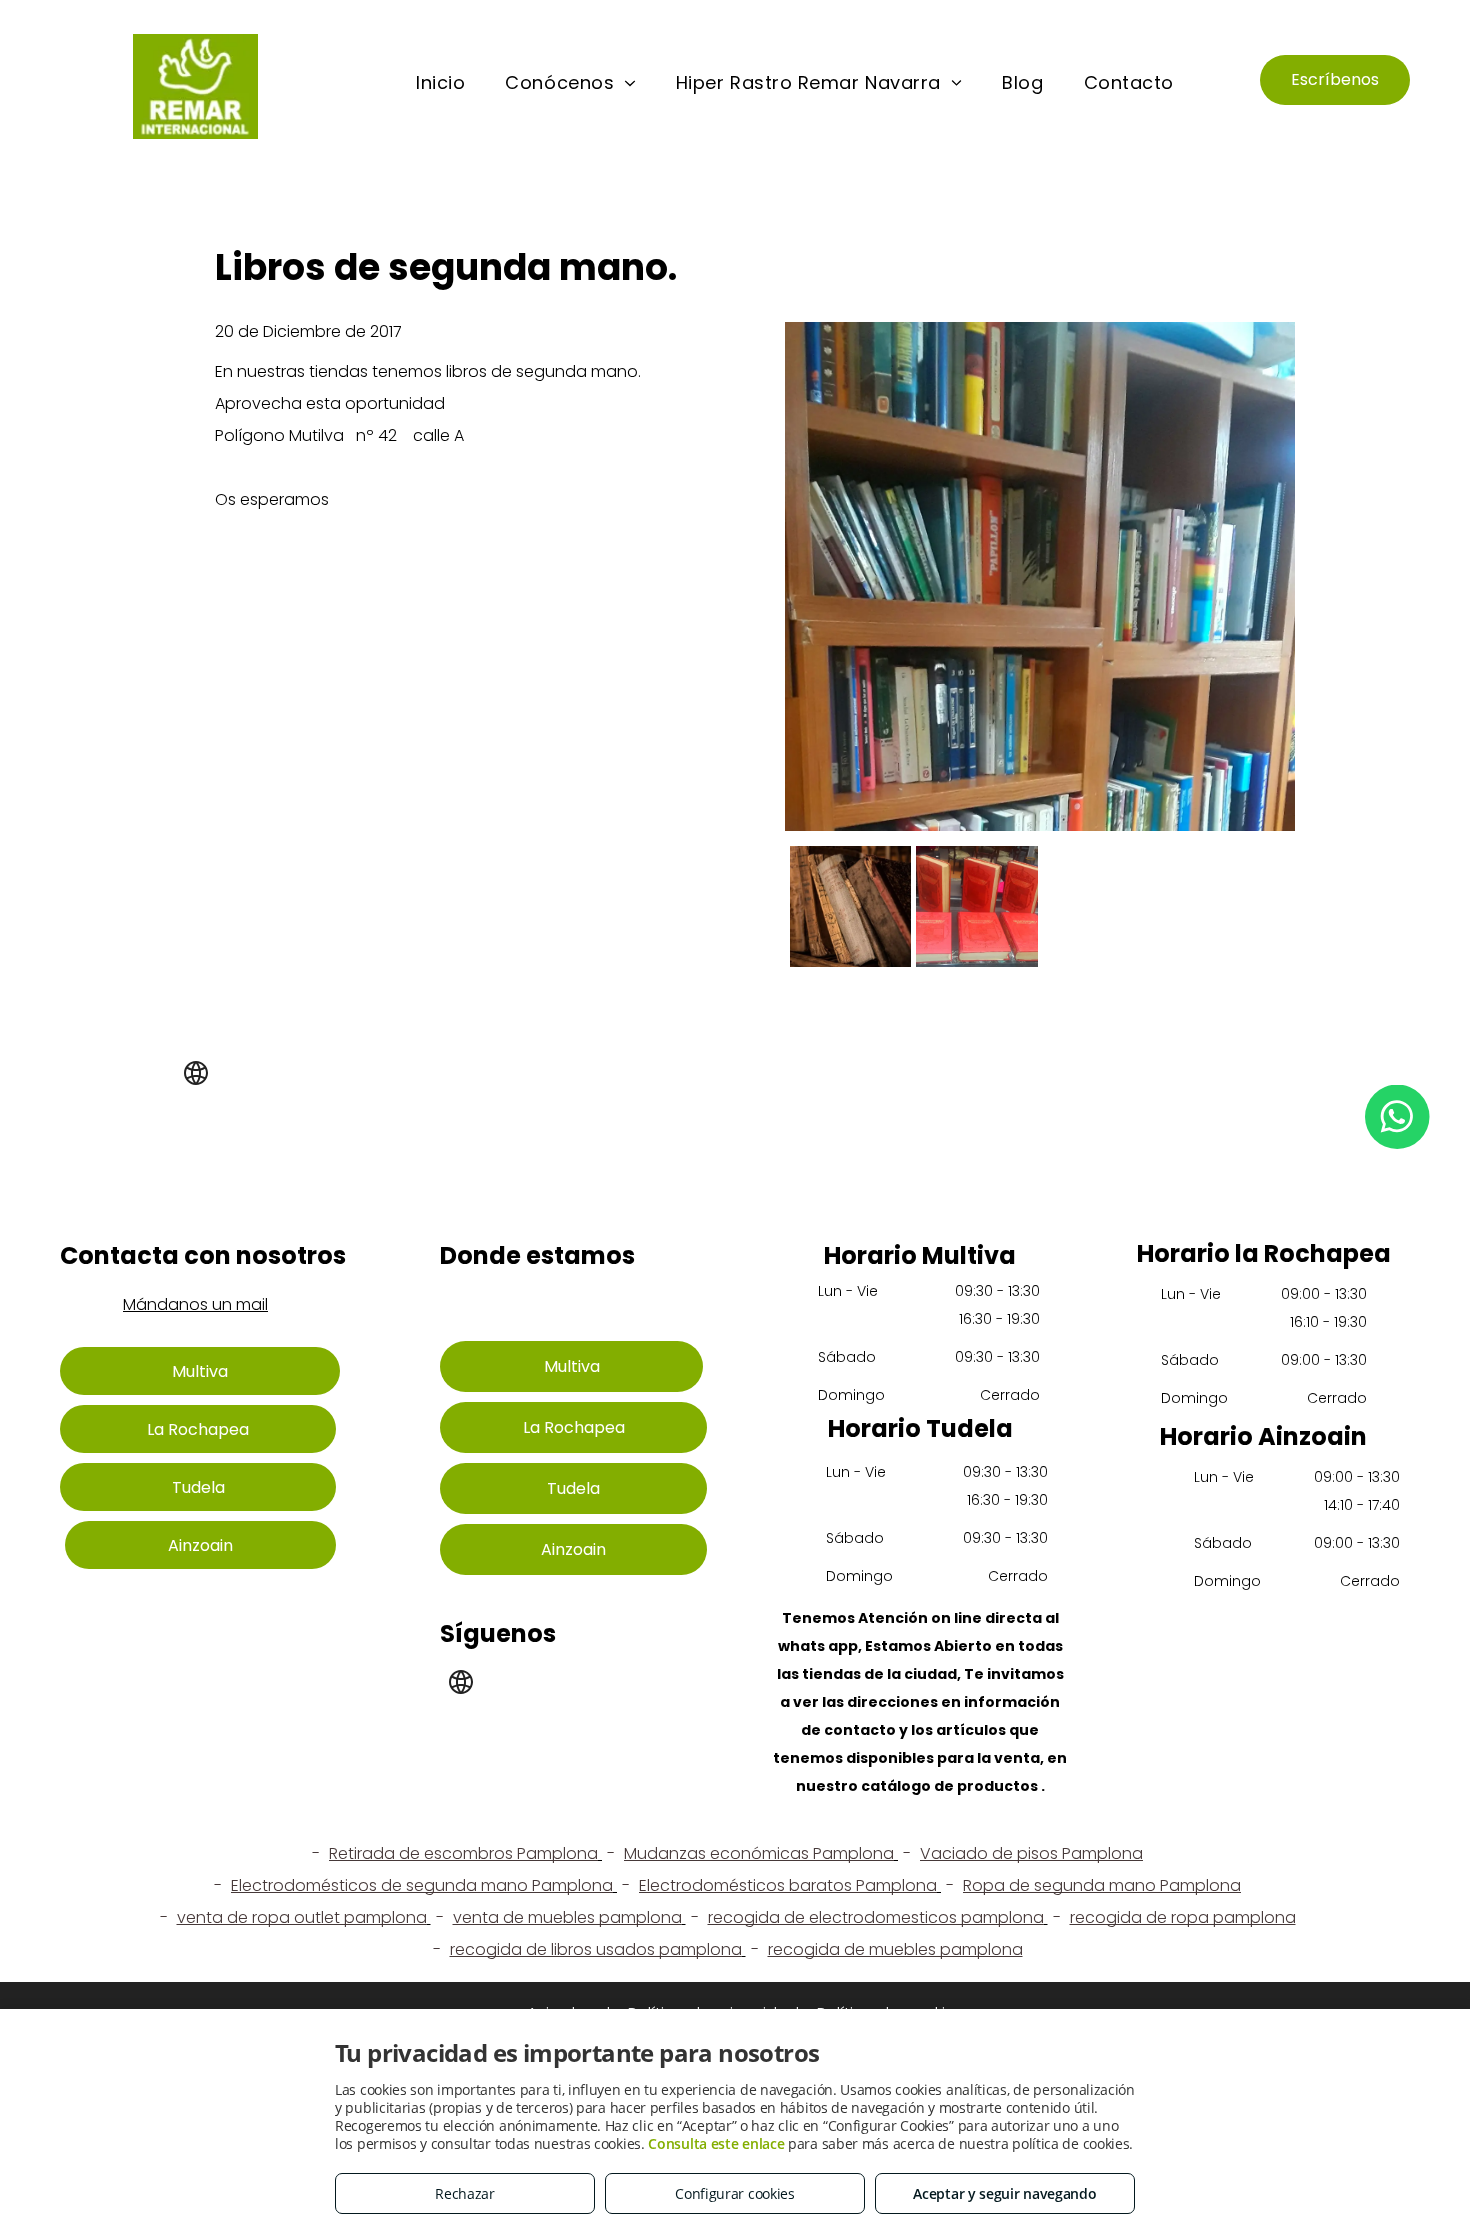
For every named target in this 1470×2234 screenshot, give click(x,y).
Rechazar (465, 2193)
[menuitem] (440, 83)
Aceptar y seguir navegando (1004, 2193)
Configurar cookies (735, 2193)
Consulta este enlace (716, 2143)
